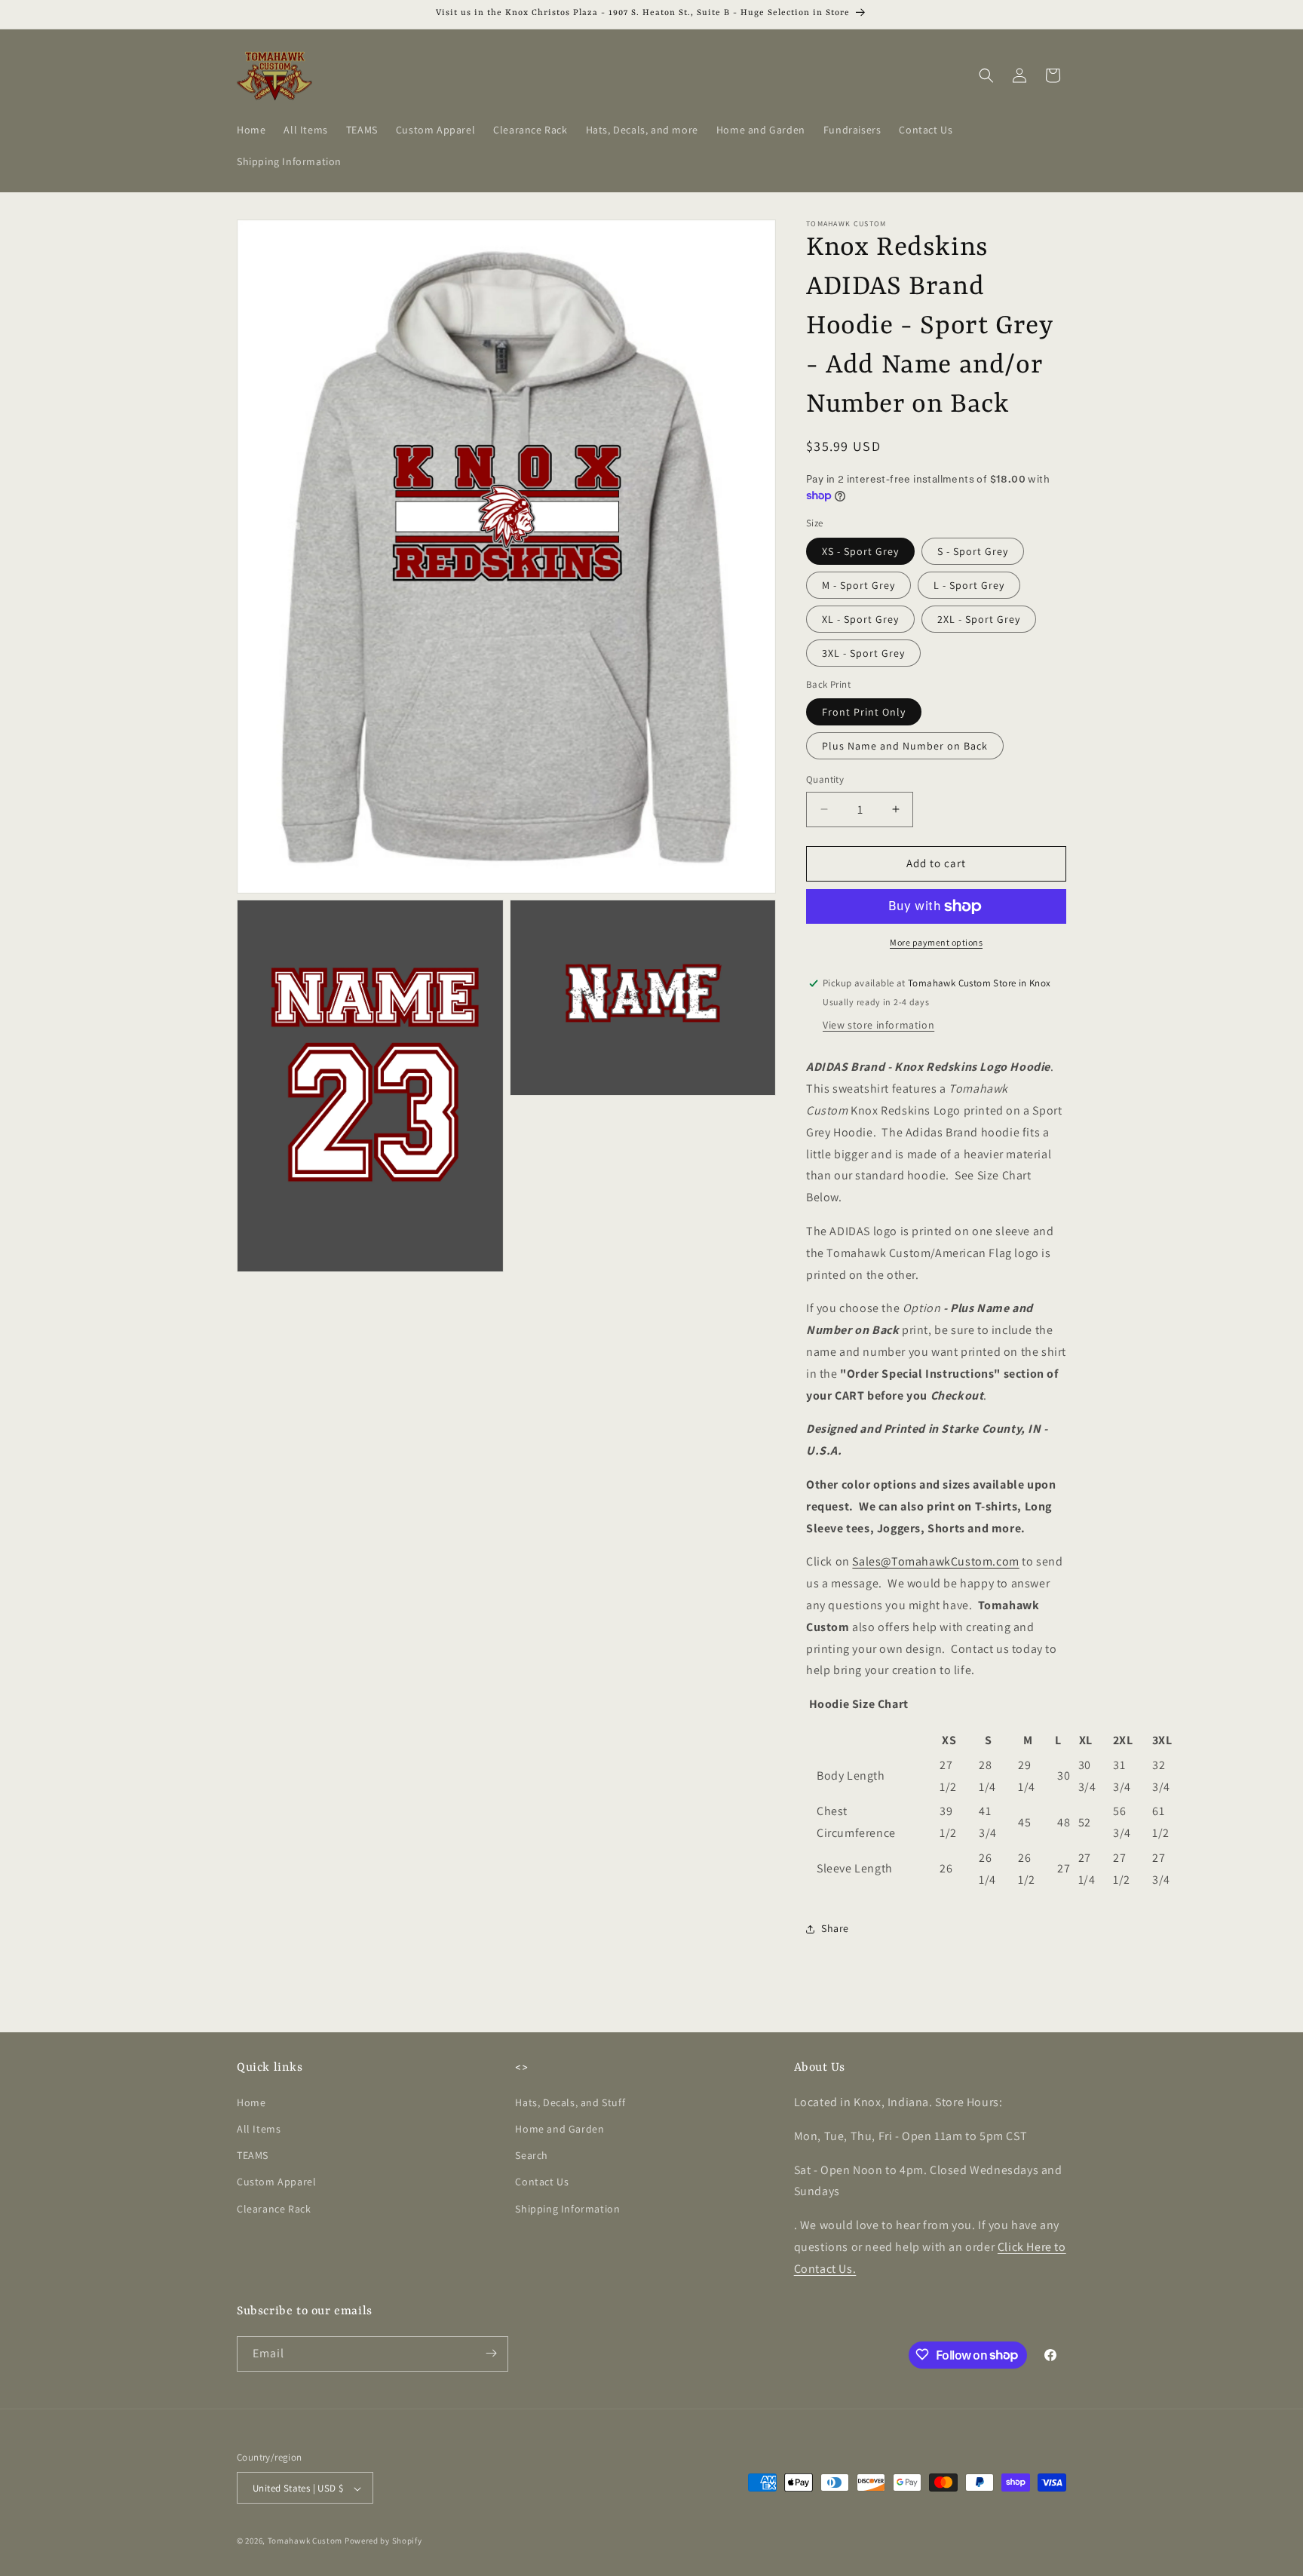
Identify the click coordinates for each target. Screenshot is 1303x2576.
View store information (878, 1025)
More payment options (936, 942)
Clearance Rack (274, 2209)
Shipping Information (567, 2209)
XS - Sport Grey (860, 551)
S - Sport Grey (973, 551)
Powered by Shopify (383, 2541)
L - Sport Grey (969, 585)
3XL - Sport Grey (863, 653)
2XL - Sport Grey (979, 619)
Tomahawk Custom (305, 2541)
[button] (986, 75)
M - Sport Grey (858, 585)
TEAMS (253, 2156)
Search (532, 2156)
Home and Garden (560, 2129)
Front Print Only (864, 712)
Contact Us (542, 2182)
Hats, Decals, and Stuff (570, 2102)
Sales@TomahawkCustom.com (935, 1561)
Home (251, 2102)
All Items (259, 2129)
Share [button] (835, 1928)
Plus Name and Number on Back (905, 746)
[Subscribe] (491, 2353)
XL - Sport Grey (860, 619)
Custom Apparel (276, 2182)
